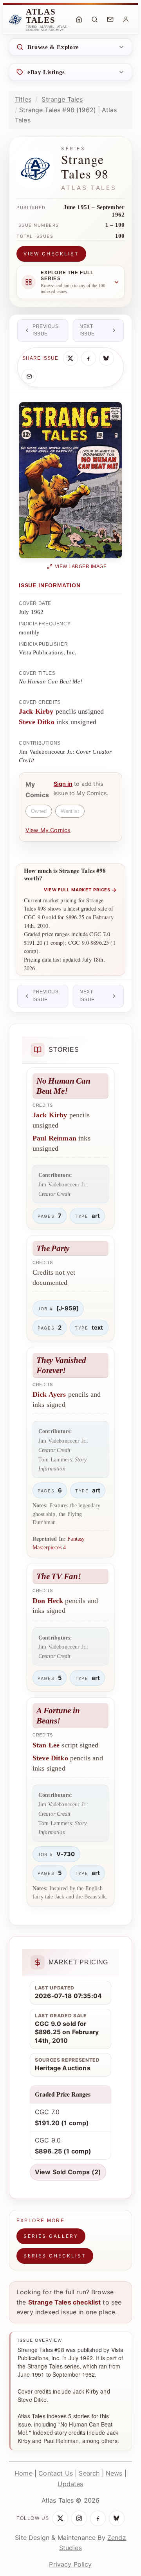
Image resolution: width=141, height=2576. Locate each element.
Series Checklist (55, 2256)
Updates (70, 2484)
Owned (39, 811)
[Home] (79, 20)
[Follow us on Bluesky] (117, 2518)
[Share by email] (29, 376)
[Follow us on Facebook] (98, 2518)
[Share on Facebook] (89, 358)
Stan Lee (46, 1745)
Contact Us (56, 2473)
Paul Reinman (54, 1138)
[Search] (94, 20)
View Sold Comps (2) (68, 2172)
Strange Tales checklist (65, 2302)
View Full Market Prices (80, 890)
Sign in (63, 784)
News (114, 2473)
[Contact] (110, 20)
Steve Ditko (37, 722)
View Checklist (51, 254)
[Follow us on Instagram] (79, 2518)
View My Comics (48, 830)
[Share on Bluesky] (107, 358)
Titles (23, 99)
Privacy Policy (70, 2564)
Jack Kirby (36, 711)
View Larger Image (81, 567)
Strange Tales (62, 99)
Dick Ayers (49, 1394)
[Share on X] (70, 358)
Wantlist (70, 811)
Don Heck (48, 1601)
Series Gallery (51, 2236)
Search (89, 2473)
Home (23, 2473)
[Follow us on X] (60, 2518)
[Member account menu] (126, 20)
